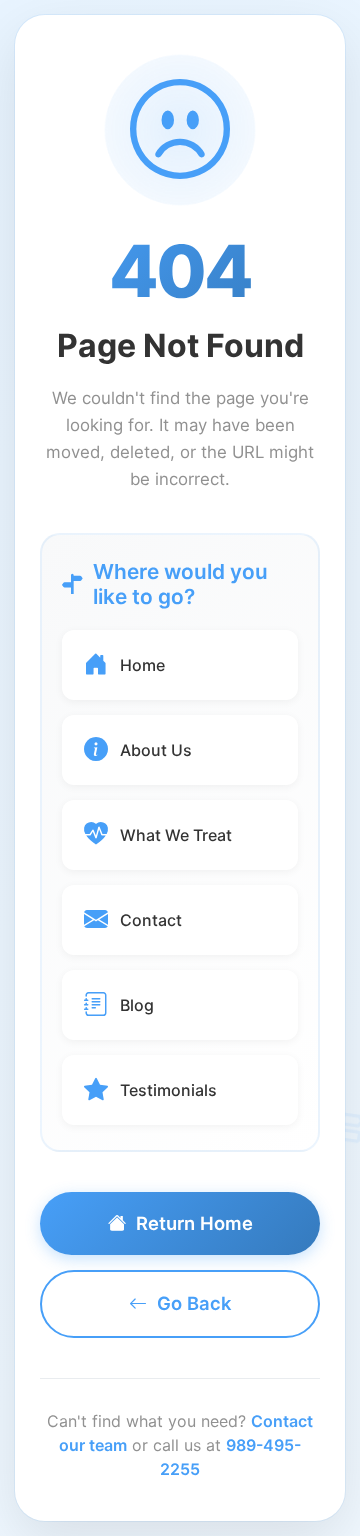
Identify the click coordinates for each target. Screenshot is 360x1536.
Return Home (194, 1223)
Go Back (194, 1303)
